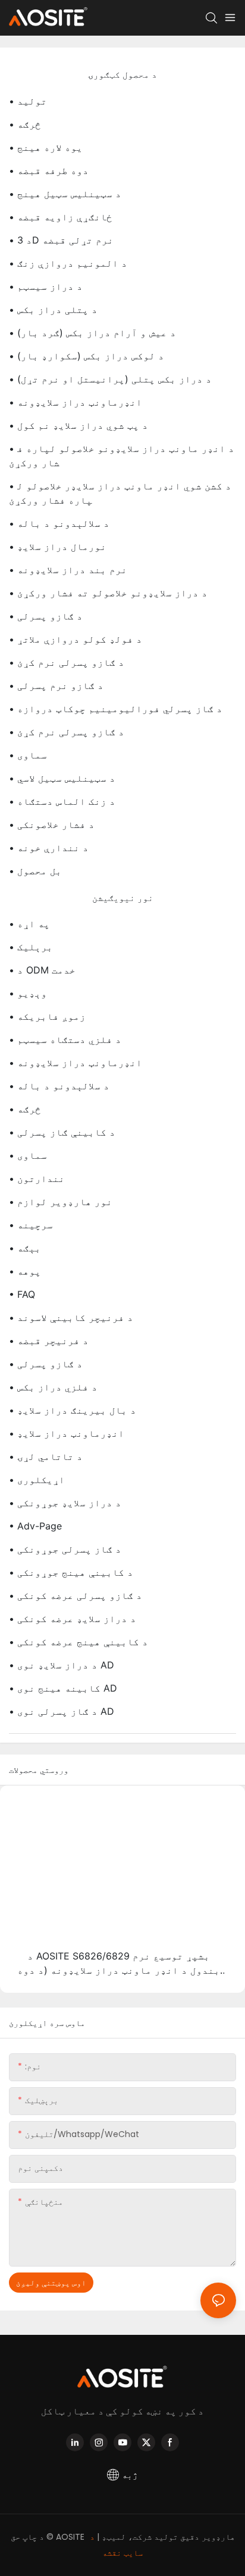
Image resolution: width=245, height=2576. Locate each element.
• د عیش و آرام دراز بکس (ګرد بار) (92, 333)
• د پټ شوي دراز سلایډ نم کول (78, 425)
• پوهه (25, 1271)
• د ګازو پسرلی (46, 616)
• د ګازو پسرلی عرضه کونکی (76, 1595)
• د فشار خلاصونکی (52, 824)
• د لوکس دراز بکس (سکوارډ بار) (87, 356)
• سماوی (28, 755)
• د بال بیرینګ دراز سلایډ (73, 1410)
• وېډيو (28, 993)
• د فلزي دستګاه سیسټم (65, 1039)
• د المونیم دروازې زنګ (68, 263)
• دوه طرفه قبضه (49, 170)
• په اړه (29, 924)
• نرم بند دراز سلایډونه (68, 570)
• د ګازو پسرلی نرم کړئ (67, 662)
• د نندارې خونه (49, 848)
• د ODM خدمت (42, 970)
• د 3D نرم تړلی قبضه (61, 240)
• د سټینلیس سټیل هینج (65, 194)
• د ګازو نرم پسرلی (56, 685)
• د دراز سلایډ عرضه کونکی (73, 1619)
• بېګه (25, 1248)
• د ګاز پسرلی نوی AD (62, 1711)
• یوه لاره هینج (46, 147)
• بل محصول (35, 871)
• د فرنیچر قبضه (49, 1341)
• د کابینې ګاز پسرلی (62, 1132)
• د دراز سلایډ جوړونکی (65, 1503)
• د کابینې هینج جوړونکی (71, 1572)
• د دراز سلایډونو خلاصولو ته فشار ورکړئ (108, 593)
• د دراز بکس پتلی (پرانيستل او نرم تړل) (110, 379)
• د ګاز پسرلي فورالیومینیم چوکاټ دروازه (116, 709)
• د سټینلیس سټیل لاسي (62, 778)
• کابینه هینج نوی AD (63, 1688)
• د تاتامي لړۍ (46, 1456)
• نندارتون (37, 1178)
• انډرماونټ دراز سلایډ (67, 1433)
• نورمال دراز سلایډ (58, 546)
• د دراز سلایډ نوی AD (62, 1665)
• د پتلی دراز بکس (53, 309)
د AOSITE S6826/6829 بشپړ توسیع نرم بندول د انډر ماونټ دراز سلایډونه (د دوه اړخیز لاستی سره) (119, 1964)
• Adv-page (35, 1526)
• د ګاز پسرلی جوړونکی (65, 1549)
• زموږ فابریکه (47, 1016)
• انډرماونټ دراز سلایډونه (76, 402)
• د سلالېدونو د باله (59, 523)
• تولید (28, 101)
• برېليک (31, 947)
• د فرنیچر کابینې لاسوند (71, 1317)
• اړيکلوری (37, 1480)
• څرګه (25, 124)
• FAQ (22, 1294)
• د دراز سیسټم (46, 286)
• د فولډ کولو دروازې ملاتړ (76, 639)
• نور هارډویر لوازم (61, 1202)
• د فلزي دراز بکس (53, 1387)
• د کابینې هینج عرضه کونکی (78, 1642)
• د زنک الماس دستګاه (62, 801)
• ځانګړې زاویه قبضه (61, 217)
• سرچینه (31, 1225)
